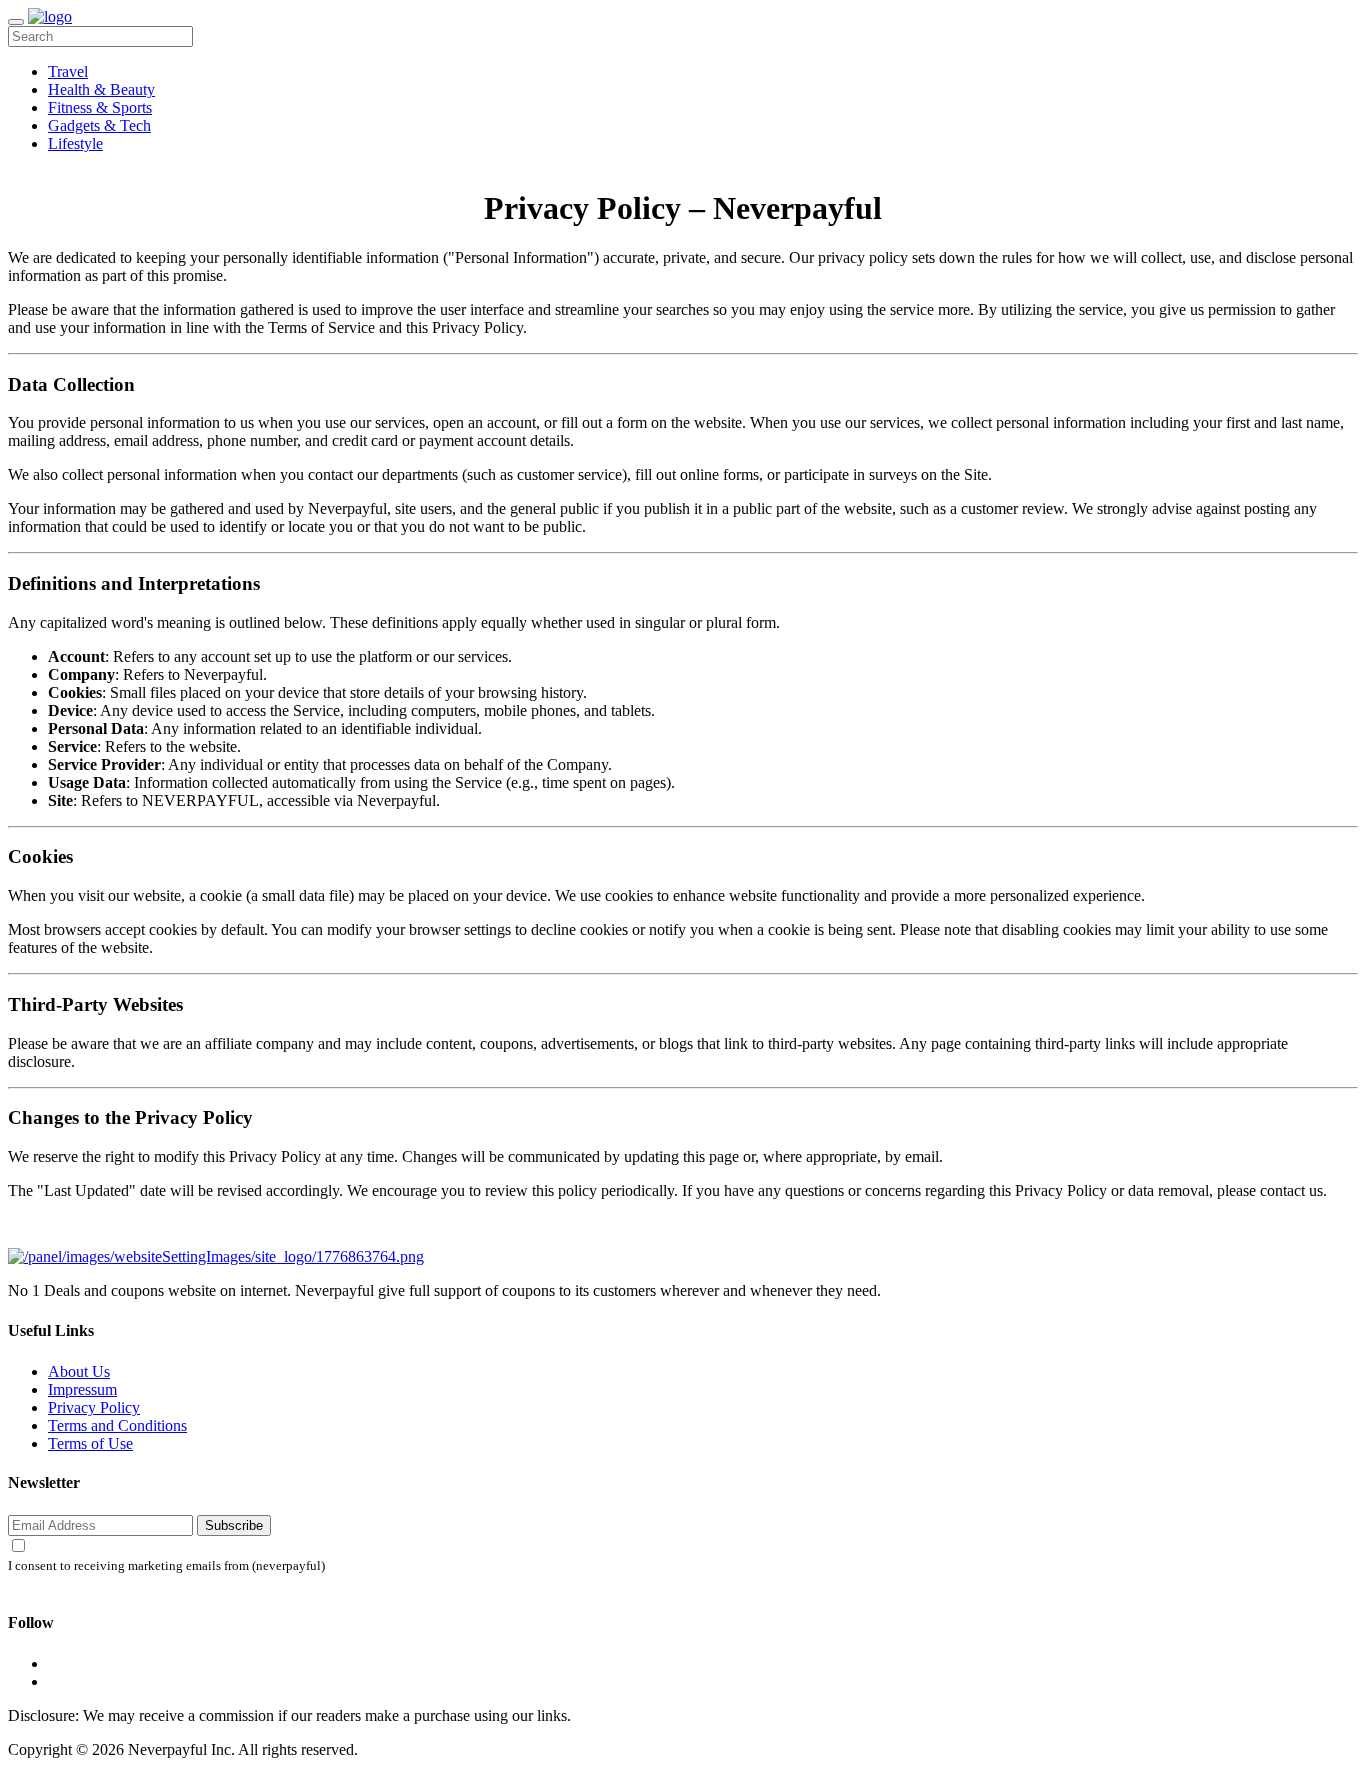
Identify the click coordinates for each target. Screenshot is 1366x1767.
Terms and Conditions (117, 1425)
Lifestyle (75, 143)
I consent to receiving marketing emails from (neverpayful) (166, 1566)
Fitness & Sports (100, 107)
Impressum (82, 1389)
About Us (79, 1371)
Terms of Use (90, 1443)
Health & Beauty (101, 89)
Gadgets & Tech (99, 125)
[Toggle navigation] (16, 22)
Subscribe (234, 1525)
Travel (68, 71)
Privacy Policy (94, 1407)
